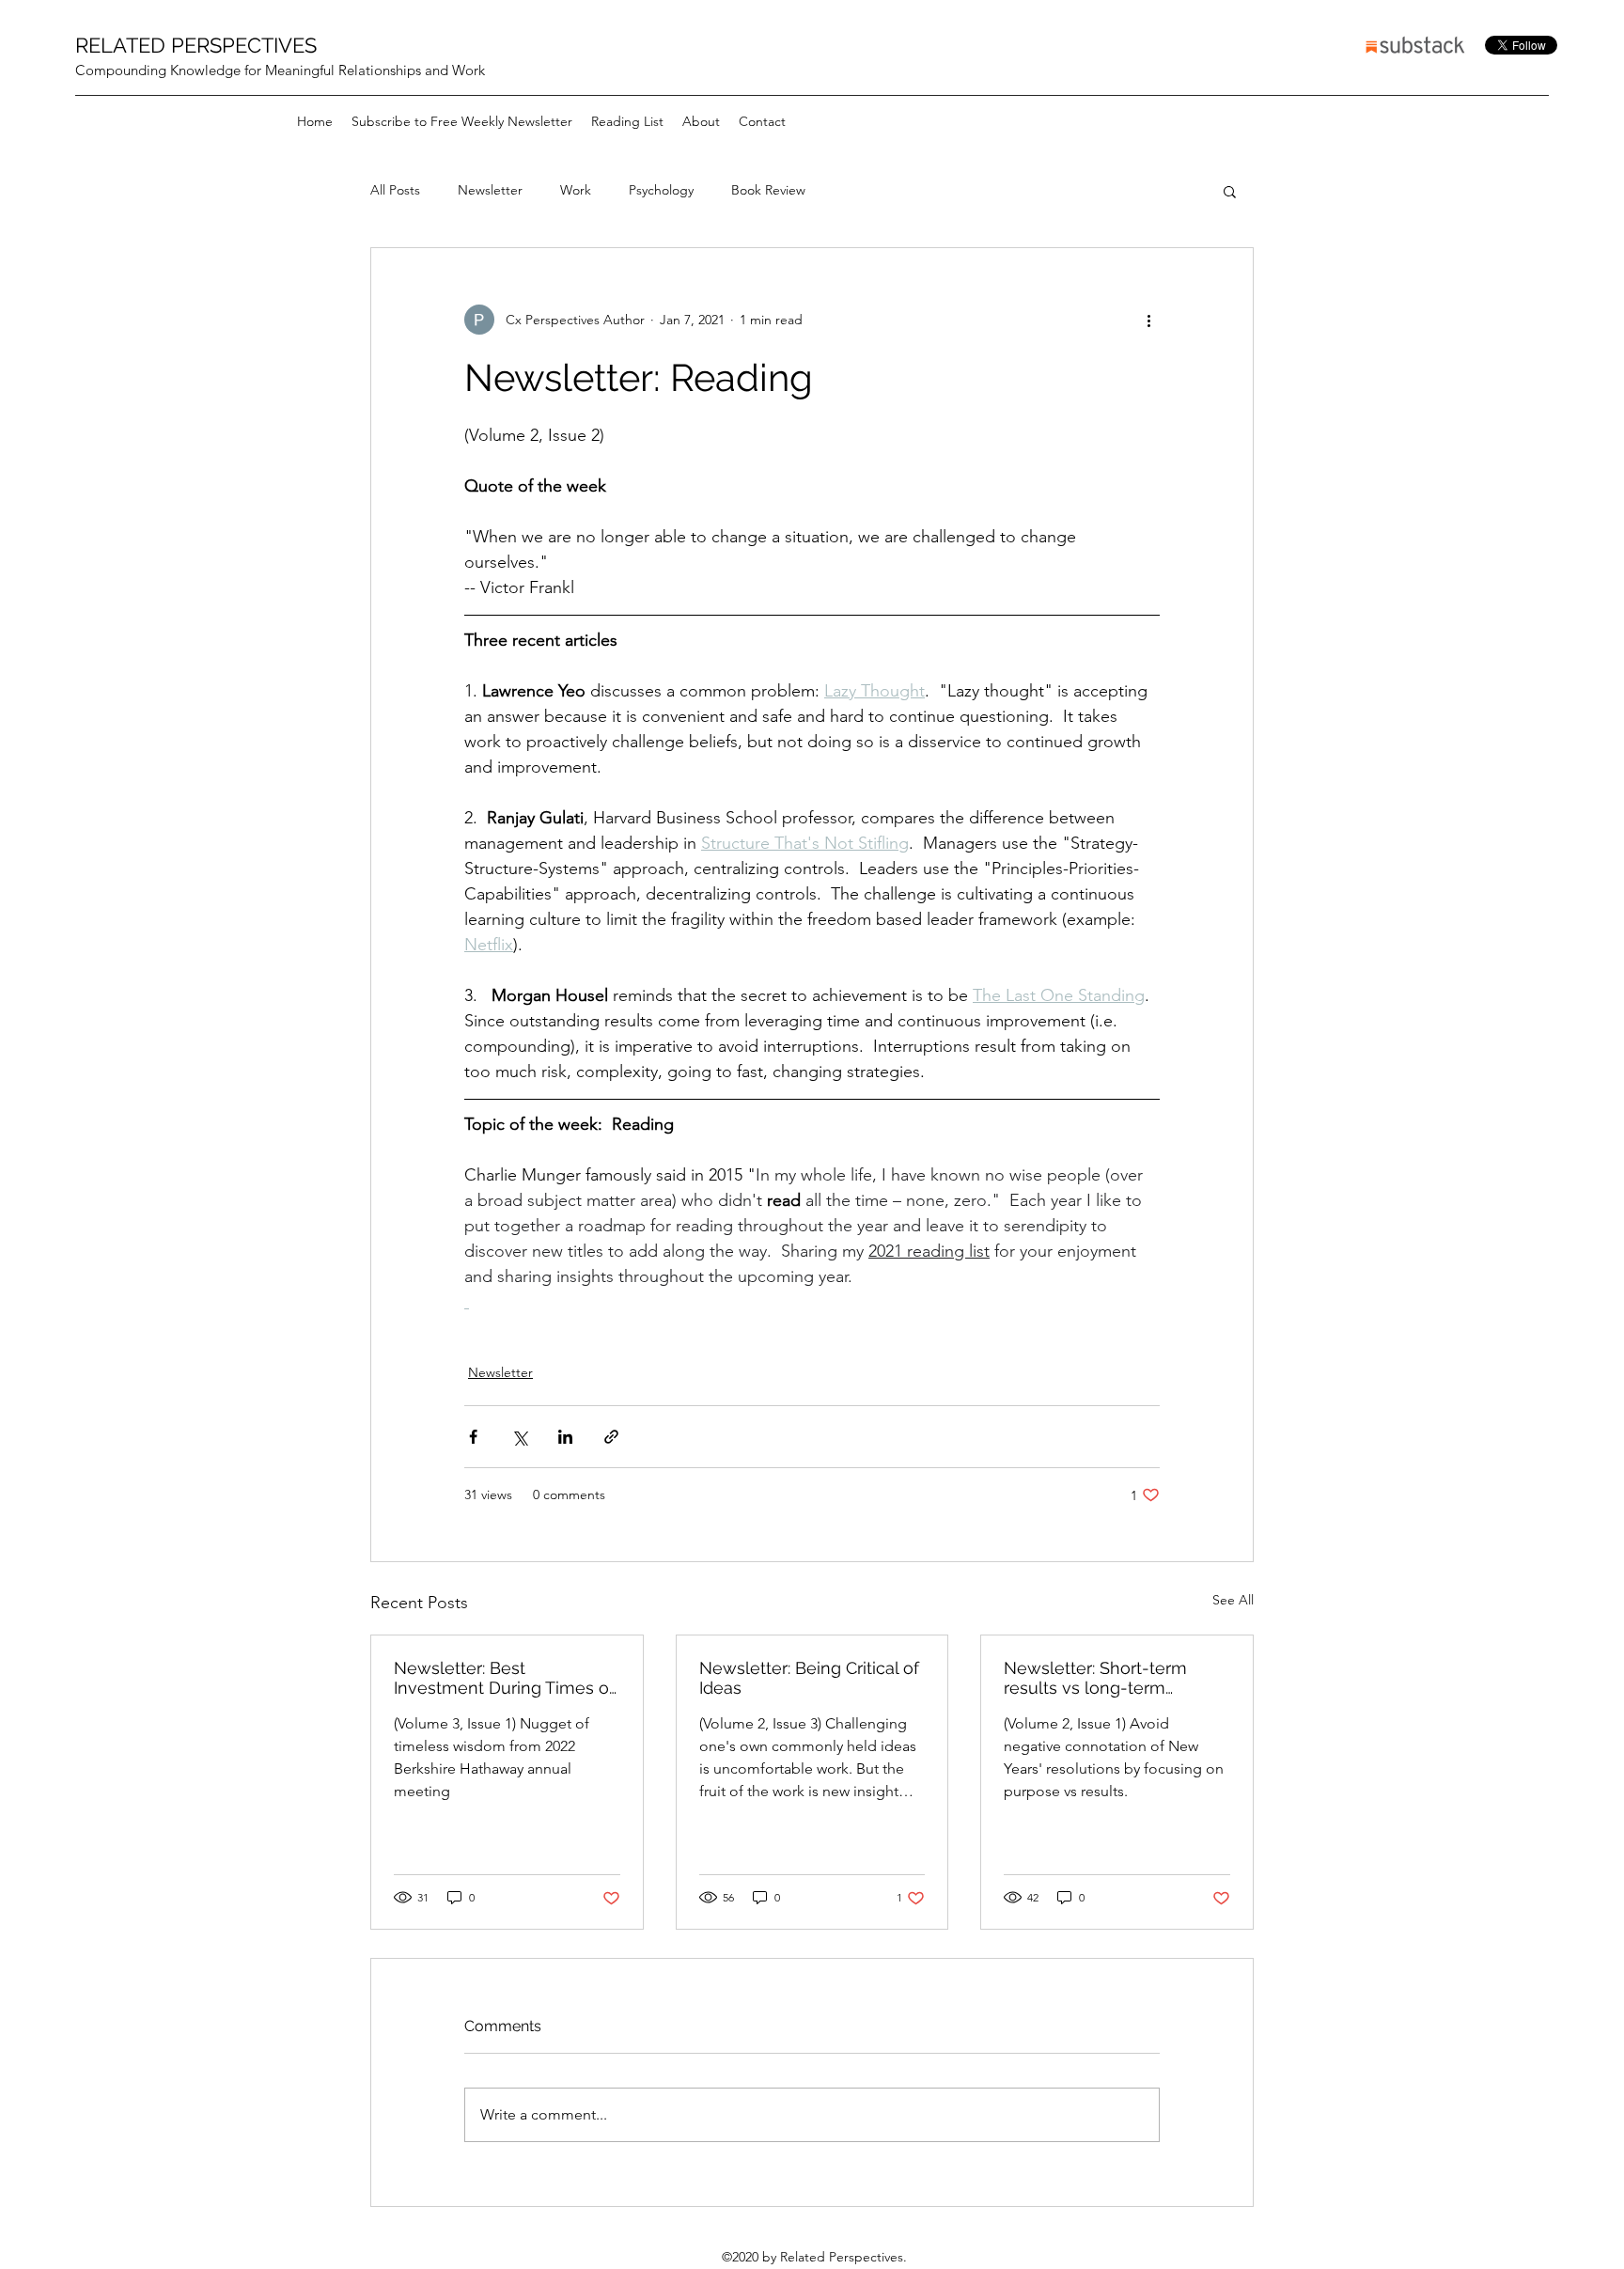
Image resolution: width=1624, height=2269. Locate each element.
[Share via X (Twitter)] (519, 1437)
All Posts (395, 190)
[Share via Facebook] (473, 1437)
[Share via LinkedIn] (565, 1437)
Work (576, 190)
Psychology (661, 190)
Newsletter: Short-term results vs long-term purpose (1095, 1678)
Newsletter (490, 190)
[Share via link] (611, 1437)
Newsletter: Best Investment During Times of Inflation (504, 1678)
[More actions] (1148, 320)
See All (1233, 1600)
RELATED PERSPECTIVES (196, 45)
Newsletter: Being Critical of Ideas (809, 1678)
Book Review (768, 190)
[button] (1230, 191)
